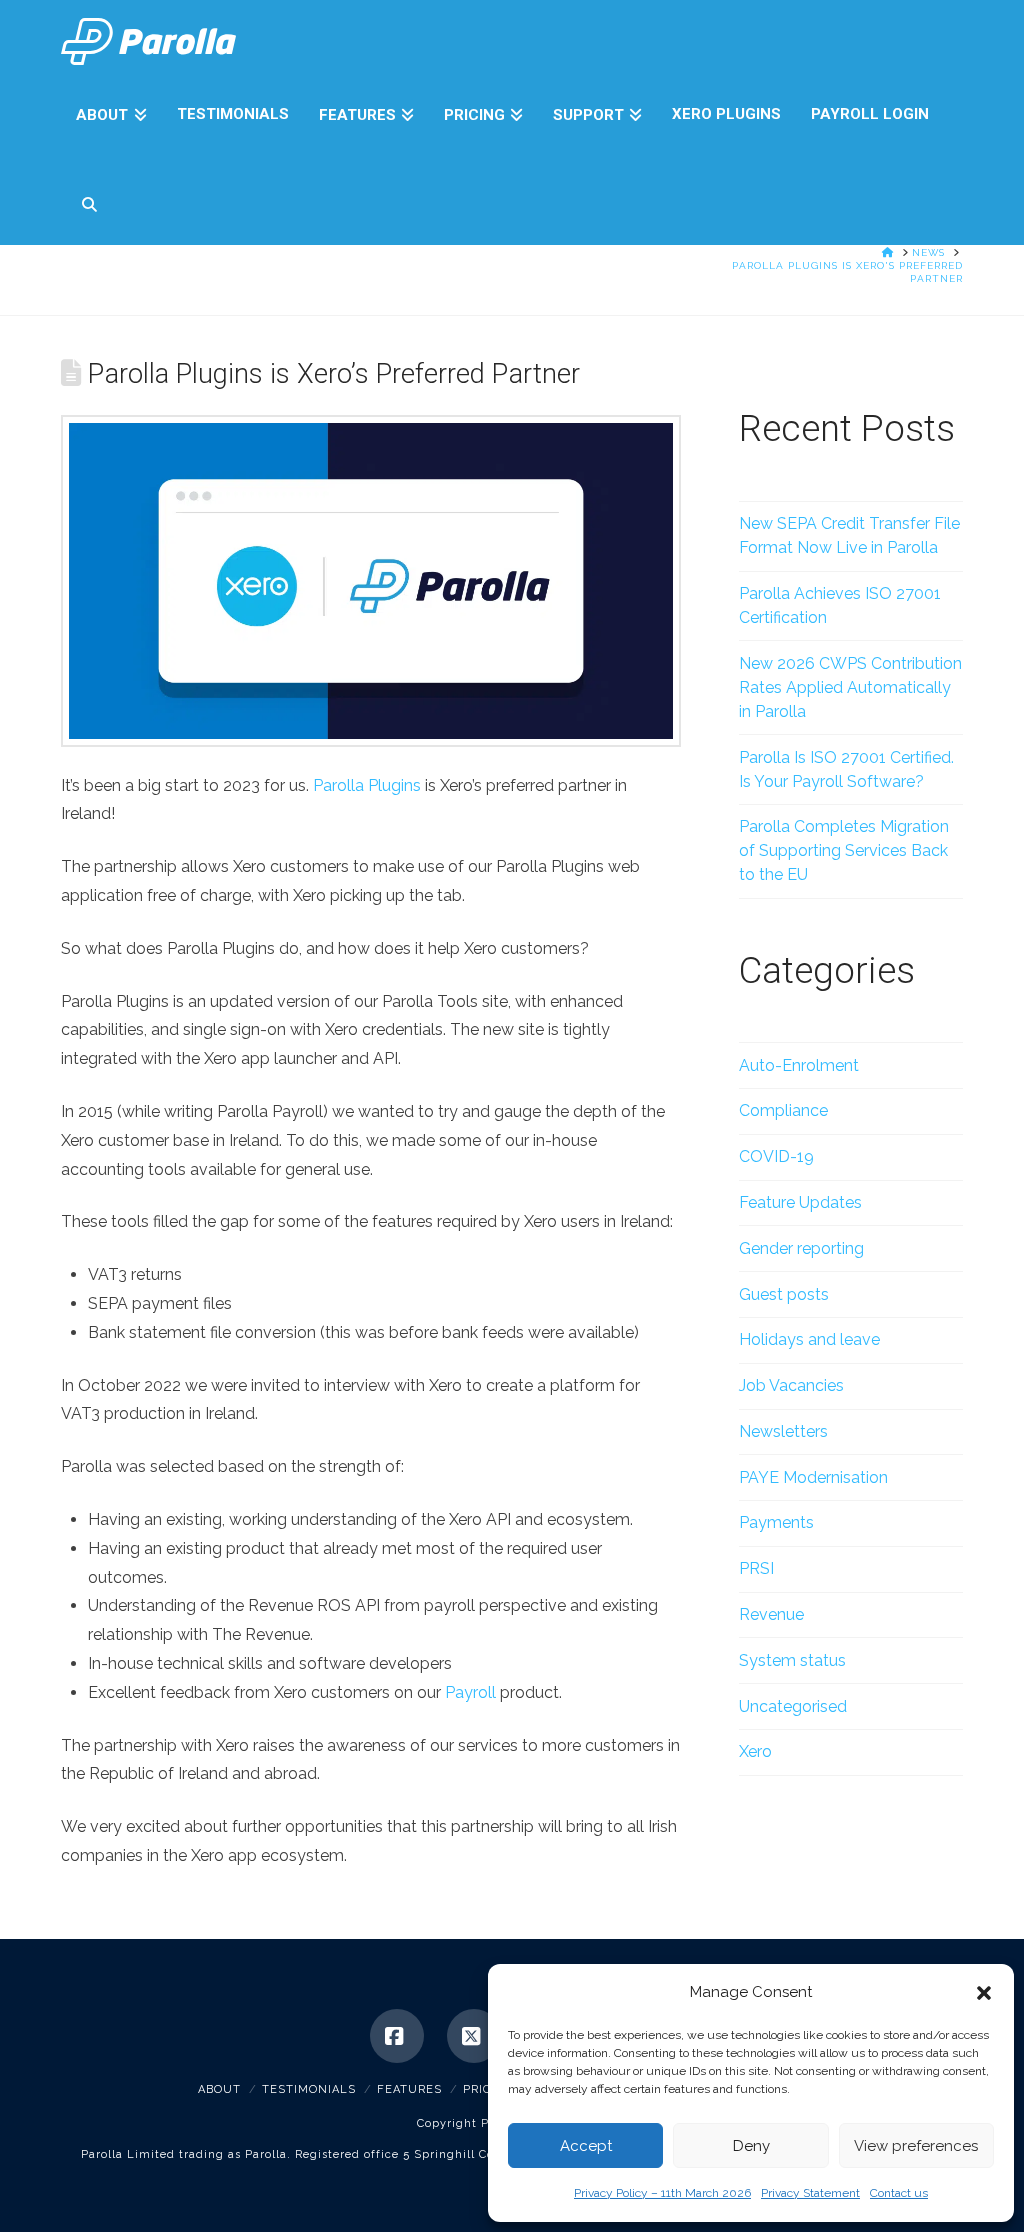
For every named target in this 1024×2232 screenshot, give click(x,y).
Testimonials (309, 2089)
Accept (586, 2146)
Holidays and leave (809, 1339)
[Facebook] (397, 2036)
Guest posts (784, 1294)
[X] (474, 2036)
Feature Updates (800, 1202)
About (219, 2089)
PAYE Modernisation (813, 1477)
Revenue (771, 1614)
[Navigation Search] (81, 200)
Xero (755, 1751)
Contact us (899, 2193)
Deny (751, 2146)
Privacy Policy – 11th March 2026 (662, 2193)
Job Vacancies (791, 1385)
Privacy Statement (810, 2193)
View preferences (916, 2146)
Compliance (783, 1110)
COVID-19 (776, 1156)
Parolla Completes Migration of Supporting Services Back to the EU (844, 850)
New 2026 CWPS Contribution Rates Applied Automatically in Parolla (850, 687)
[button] (984, 1993)
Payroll (470, 1692)
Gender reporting (801, 1248)
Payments (776, 1522)
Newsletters (783, 1431)
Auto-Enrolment (799, 1065)
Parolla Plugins (367, 785)
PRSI (756, 1568)
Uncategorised (793, 1706)
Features (409, 2089)
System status (792, 1660)
